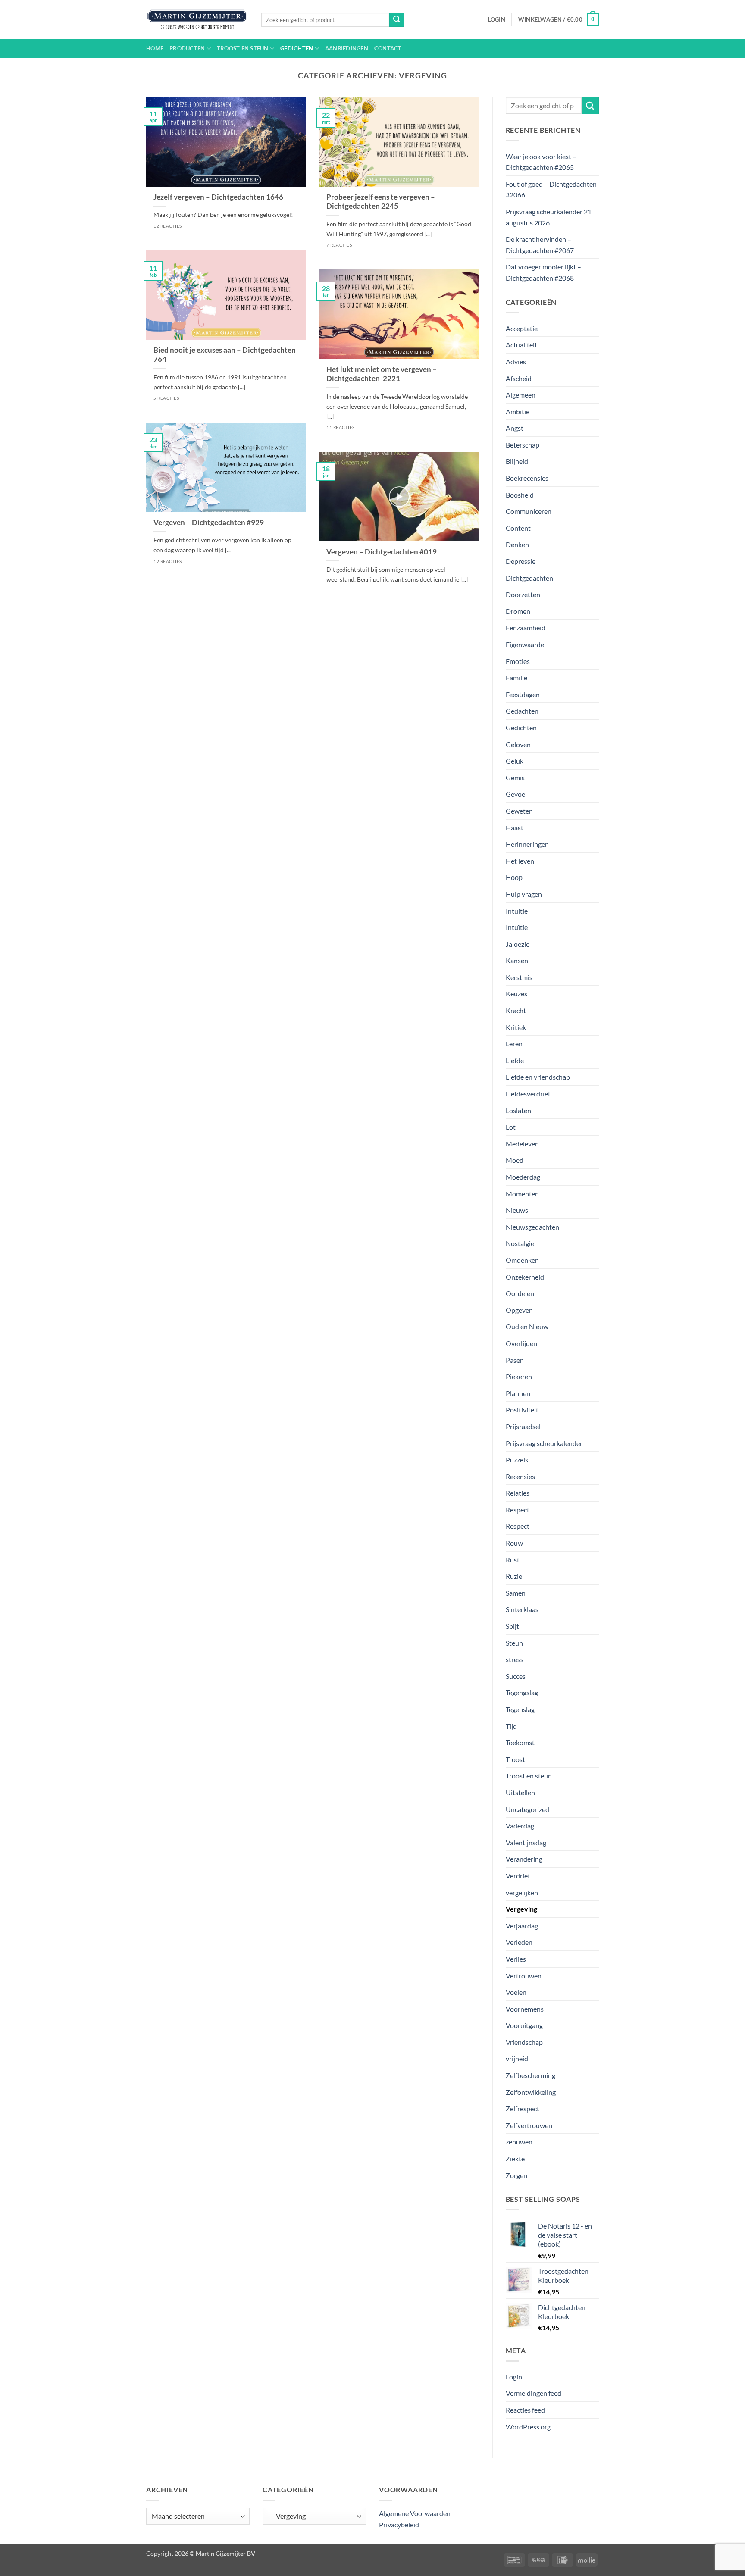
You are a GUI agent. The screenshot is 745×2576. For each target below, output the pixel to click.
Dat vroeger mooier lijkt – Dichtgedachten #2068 (543, 272)
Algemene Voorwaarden (415, 2513)
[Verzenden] (397, 20)
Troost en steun (243, 48)
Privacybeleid (399, 2524)
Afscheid (519, 378)
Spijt (512, 1626)
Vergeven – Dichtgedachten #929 (209, 523)
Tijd (511, 1726)
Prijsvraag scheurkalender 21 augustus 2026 (549, 217)
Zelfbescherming (531, 2075)
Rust (513, 1560)
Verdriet (518, 1876)
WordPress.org (528, 2427)
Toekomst (520, 1742)
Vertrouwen (524, 1976)
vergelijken (522, 1892)
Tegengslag (522, 1692)
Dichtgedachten (529, 578)
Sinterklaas (522, 1609)
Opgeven (519, 1310)
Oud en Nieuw (527, 1326)
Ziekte (515, 2158)
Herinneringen (527, 844)
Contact (388, 48)
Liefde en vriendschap (538, 1077)
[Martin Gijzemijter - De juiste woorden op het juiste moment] (197, 20)
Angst (515, 428)
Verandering (524, 1859)
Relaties (518, 1493)
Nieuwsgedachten (532, 1227)
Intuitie (517, 911)
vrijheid (517, 2058)
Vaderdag (520, 1826)
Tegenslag (520, 1709)
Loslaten (518, 1110)
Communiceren (529, 511)
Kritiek (516, 1027)
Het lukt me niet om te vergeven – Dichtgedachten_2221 (382, 374)
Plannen (518, 1393)
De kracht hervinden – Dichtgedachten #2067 (540, 245)
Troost (515, 1759)
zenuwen (519, 2142)
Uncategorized (527, 1809)
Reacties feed (525, 2410)
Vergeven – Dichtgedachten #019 (382, 552)
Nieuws (517, 1210)
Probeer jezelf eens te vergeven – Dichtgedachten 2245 (381, 202)
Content (518, 528)
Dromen (518, 611)
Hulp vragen (524, 894)
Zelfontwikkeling (531, 2092)
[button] (497, 19)
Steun (514, 1643)
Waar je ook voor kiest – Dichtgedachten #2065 (541, 162)
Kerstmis (519, 977)
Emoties (518, 661)
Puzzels (517, 1460)
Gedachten (522, 711)
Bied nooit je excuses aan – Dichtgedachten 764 (225, 355)
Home (155, 48)
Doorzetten (523, 594)
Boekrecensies (527, 478)
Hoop (514, 877)
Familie (516, 678)
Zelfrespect (523, 2108)
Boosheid (520, 495)
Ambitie (518, 412)
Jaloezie (518, 944)
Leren (514, 1044)
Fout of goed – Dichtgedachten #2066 (551, 189)
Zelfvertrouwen (529, 2125)
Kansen (517, 960)
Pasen (515, 1360)
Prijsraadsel (523, 1426)
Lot (511, 1127)
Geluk (515, 761)
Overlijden (521, 1343)
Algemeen (521, 395)
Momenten (522, 1194)
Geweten (519, 811)
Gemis (515, 778)
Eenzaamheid (526, 628)
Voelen (516, 1992)
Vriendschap (524, 2042)
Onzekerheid (525, 1277)
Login (514, 2377)
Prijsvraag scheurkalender (544, 1443)
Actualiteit (521, 345)
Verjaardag (522, 1926)
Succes (516, 1676)
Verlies (516, 1959)
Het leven (520, 861)
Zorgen (516, 2175)
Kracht (516, 1010)
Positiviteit (522, 1410)
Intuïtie (517, 927)
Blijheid (517, 461)
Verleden (519, 1942)
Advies (516, 362)
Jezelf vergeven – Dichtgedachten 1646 (218, 197)
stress (515, 1659)
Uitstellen (520, 1792)
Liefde (515, 1060)
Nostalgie (520, 1243)
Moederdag (523, 1177)
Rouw (514, 1543)
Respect (518, 1510)
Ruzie (514, 1576)
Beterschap (523, 445)
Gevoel (516, 794)
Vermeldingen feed (534, 2393)
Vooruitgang (524, 2025)
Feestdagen (523, 694)
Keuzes (516, 994)
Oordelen (520, 1293)
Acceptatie (522, 328)
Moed (515, 1160)
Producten (187, 48)
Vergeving (521, 1909)
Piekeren (519, 1376)
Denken (517, 544)
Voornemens (525, 2009)
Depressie (521, 561)
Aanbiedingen (347, 48)
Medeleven (522, 1144)
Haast (515, 828)
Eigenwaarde (525, 644)
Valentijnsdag (526, 1842)
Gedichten (297, 48)
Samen (516, 1593)
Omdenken (522, 1260)
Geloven (518, 744)
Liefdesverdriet (528, 1094)
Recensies (520, 1476)
